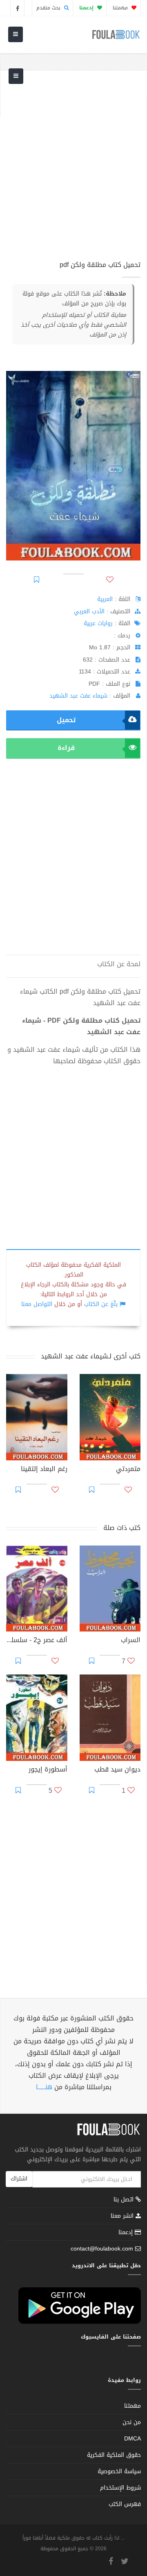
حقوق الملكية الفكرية (114, 2455)
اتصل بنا (125, 2200)
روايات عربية (98, 623)
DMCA (133, 2439)
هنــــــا (44, 2087)
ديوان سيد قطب (117, 1770)
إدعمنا (127, 2232)
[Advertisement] (73, 170)
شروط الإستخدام (120, 2488)
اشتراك (19, 2179)
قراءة (66, 748)
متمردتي (128, 1470)
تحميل (66, 720)
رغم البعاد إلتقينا (44, 1470)
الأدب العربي (89, 611)
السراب (131, 1641)
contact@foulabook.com (102, 2249)
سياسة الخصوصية (119, 2471)
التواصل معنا (37, 1304)
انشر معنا (123, 2216)
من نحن (132, 2422)
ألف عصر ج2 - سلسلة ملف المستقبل (37, 1641)
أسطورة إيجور (48, 1770)
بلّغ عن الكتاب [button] (101, 1304)
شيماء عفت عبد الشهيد (78, 696)
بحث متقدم (49, 8)
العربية (105, 599)
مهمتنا (121, 8)
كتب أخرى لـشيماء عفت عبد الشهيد (91, 1356)
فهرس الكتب (125, 2504)
